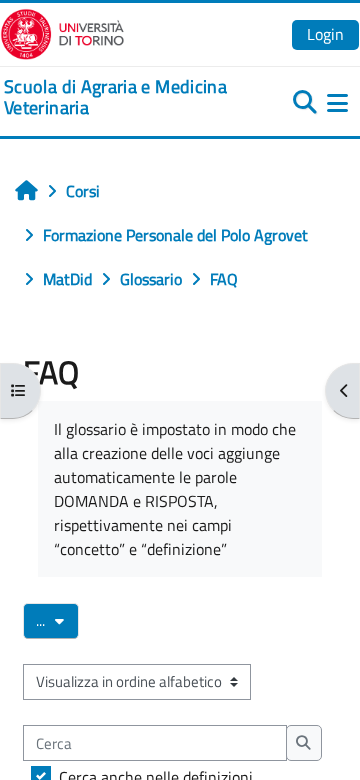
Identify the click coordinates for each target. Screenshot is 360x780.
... (57, 620)
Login (325, 34)
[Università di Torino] (62, 32)
